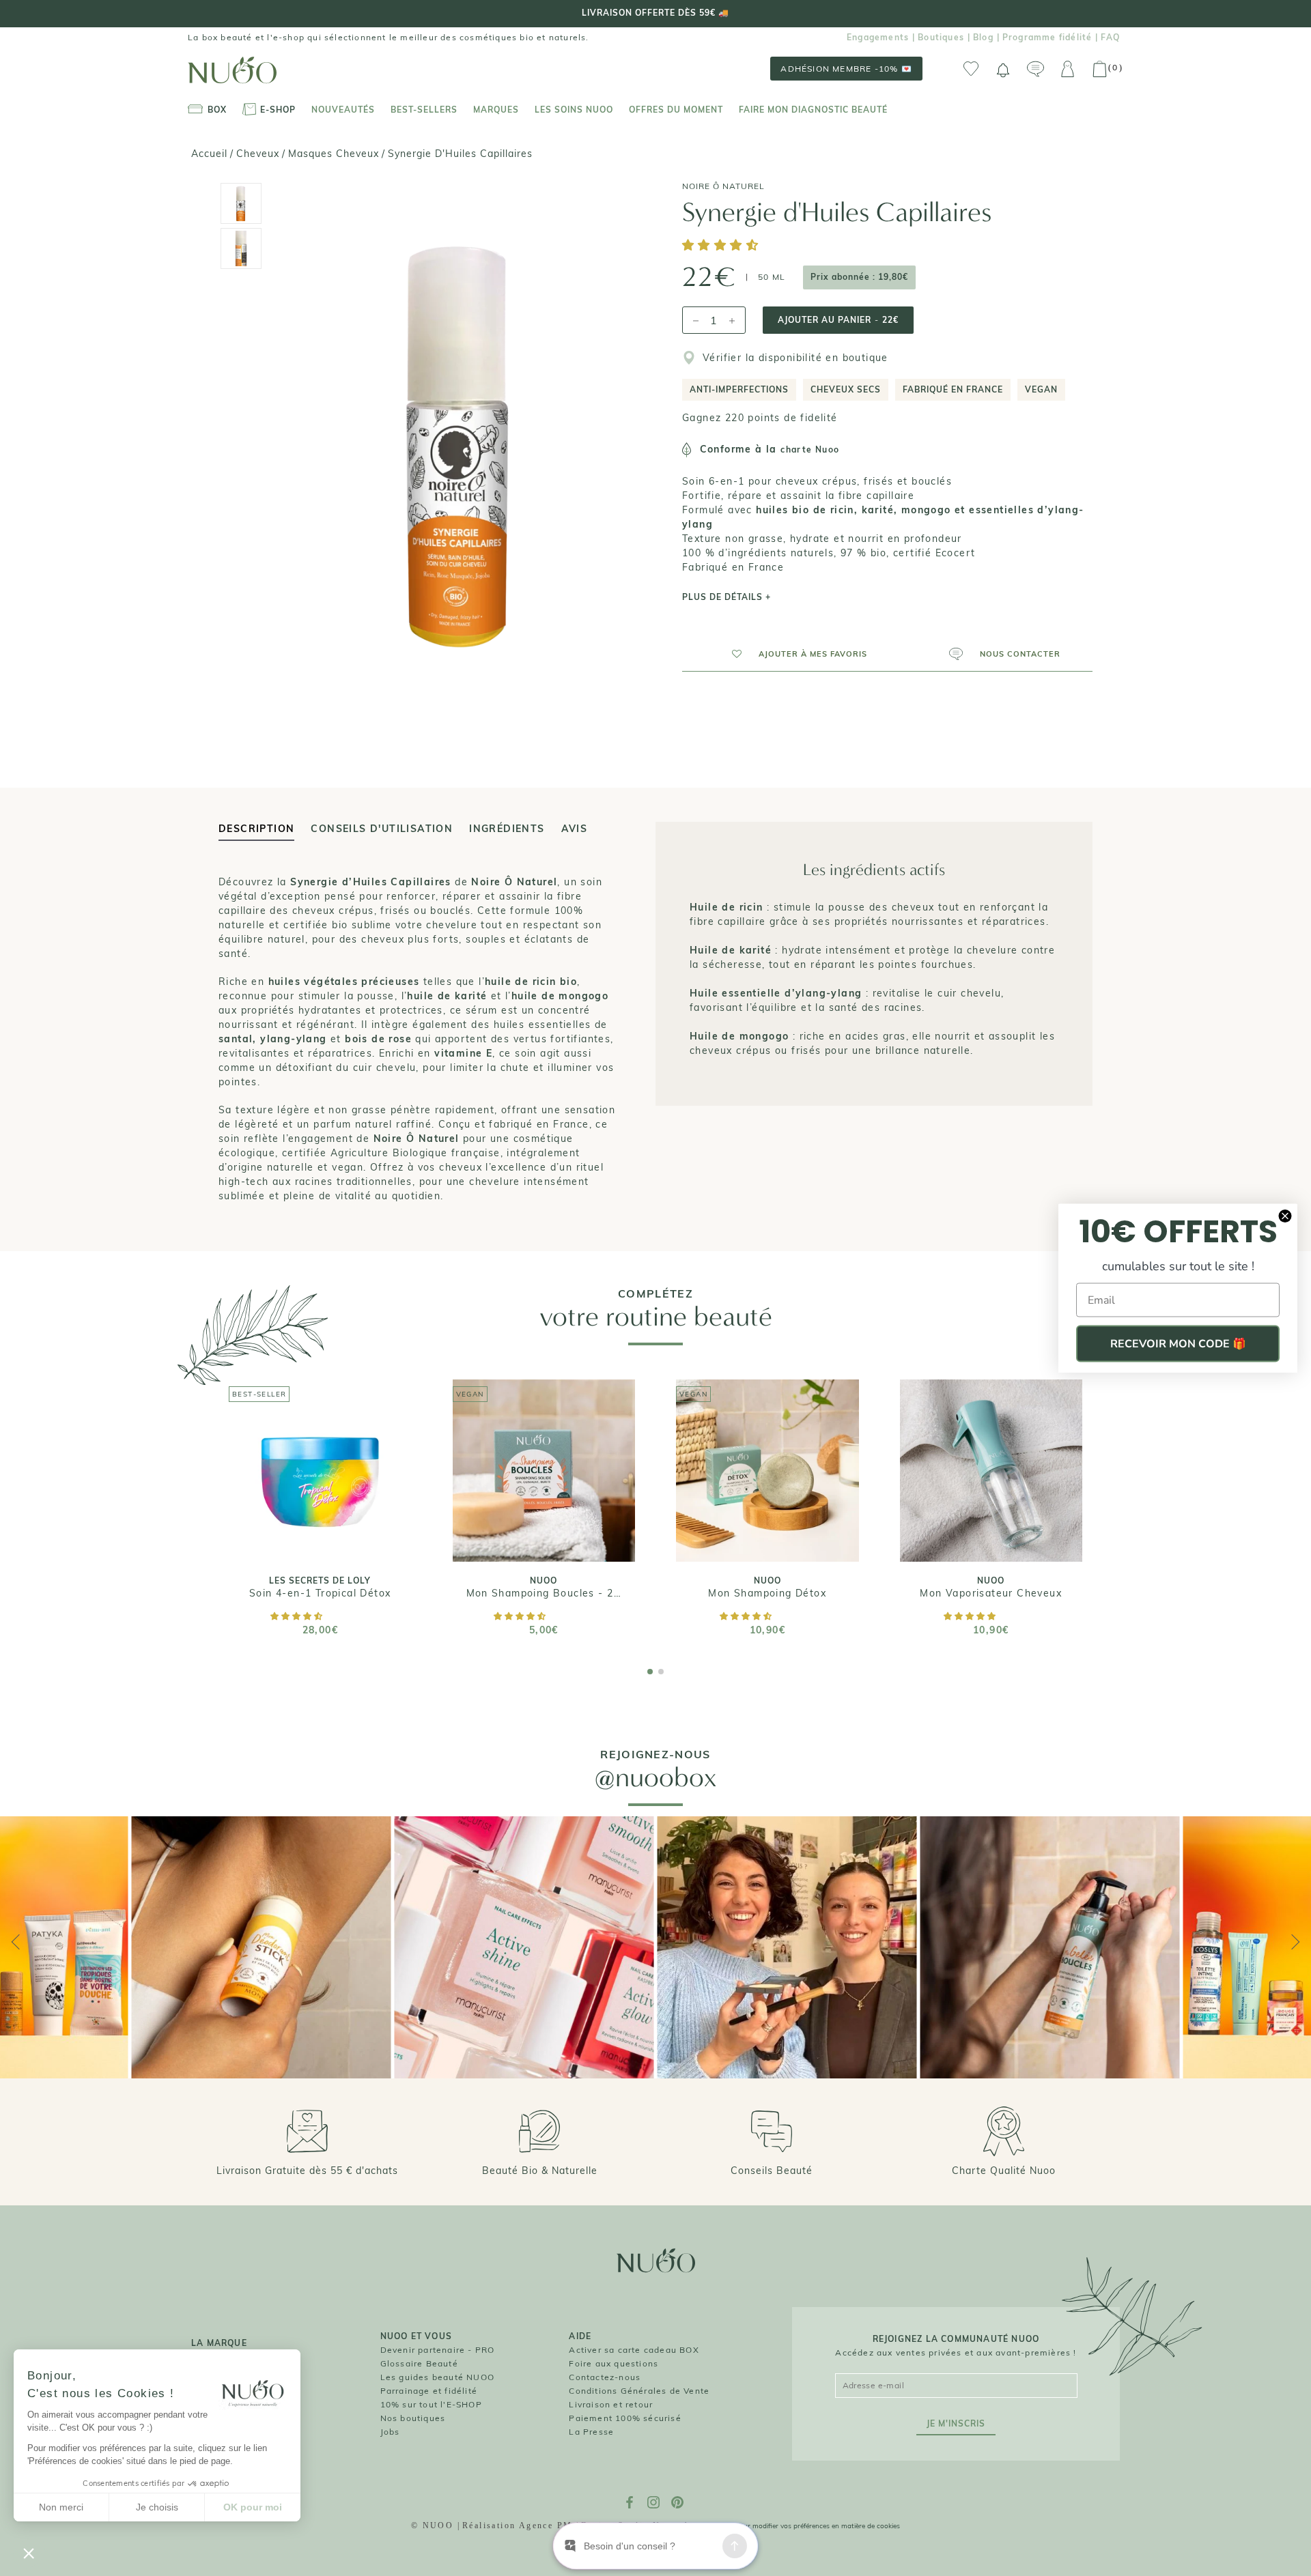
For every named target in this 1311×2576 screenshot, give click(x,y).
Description (256, 829)
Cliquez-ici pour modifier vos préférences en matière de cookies (801, 2526)
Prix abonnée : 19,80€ (859, 277)
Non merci (61, 2507)
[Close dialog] (1285, 1216)
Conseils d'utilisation (382, 829)
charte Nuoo (810, 449)
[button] (722, 246)
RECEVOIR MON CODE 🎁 (1178, 1344)
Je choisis (157, 2507)
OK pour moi (253, 2507)
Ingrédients (507, 829)
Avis (575, 829)
